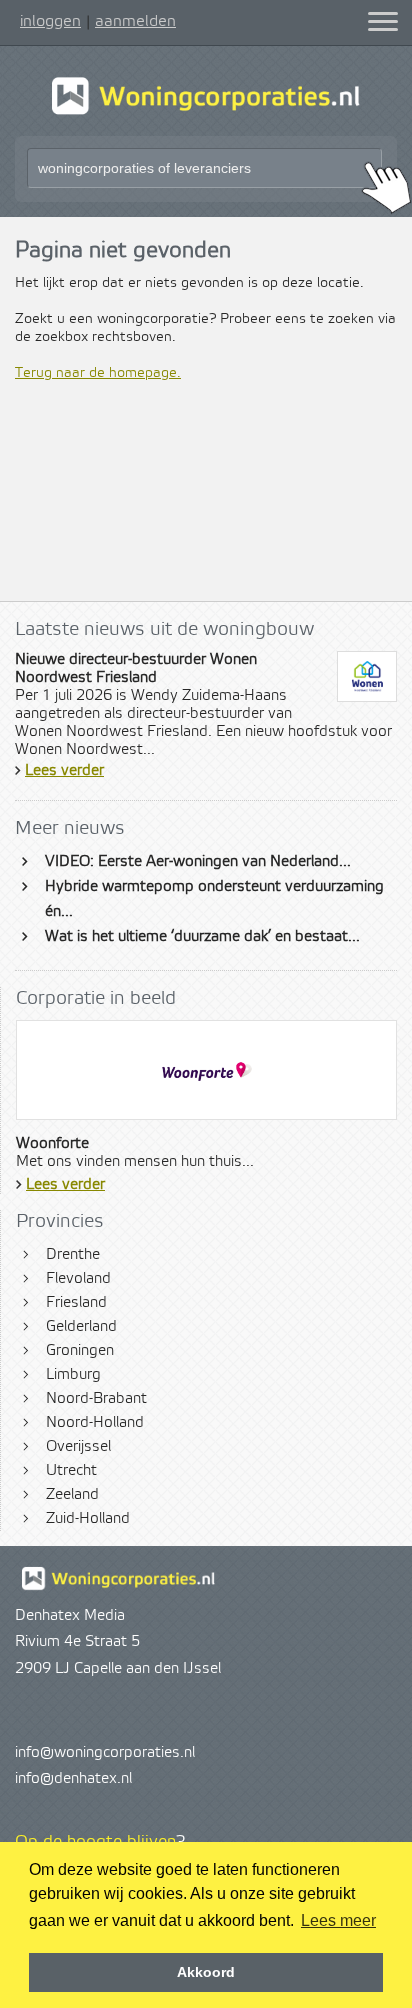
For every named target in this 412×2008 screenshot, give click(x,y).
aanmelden (135, 21)
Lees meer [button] (338, 1920)
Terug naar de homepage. (98, 373)
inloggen (50, 21)
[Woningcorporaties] (206, 112)
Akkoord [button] (206, 1972)
